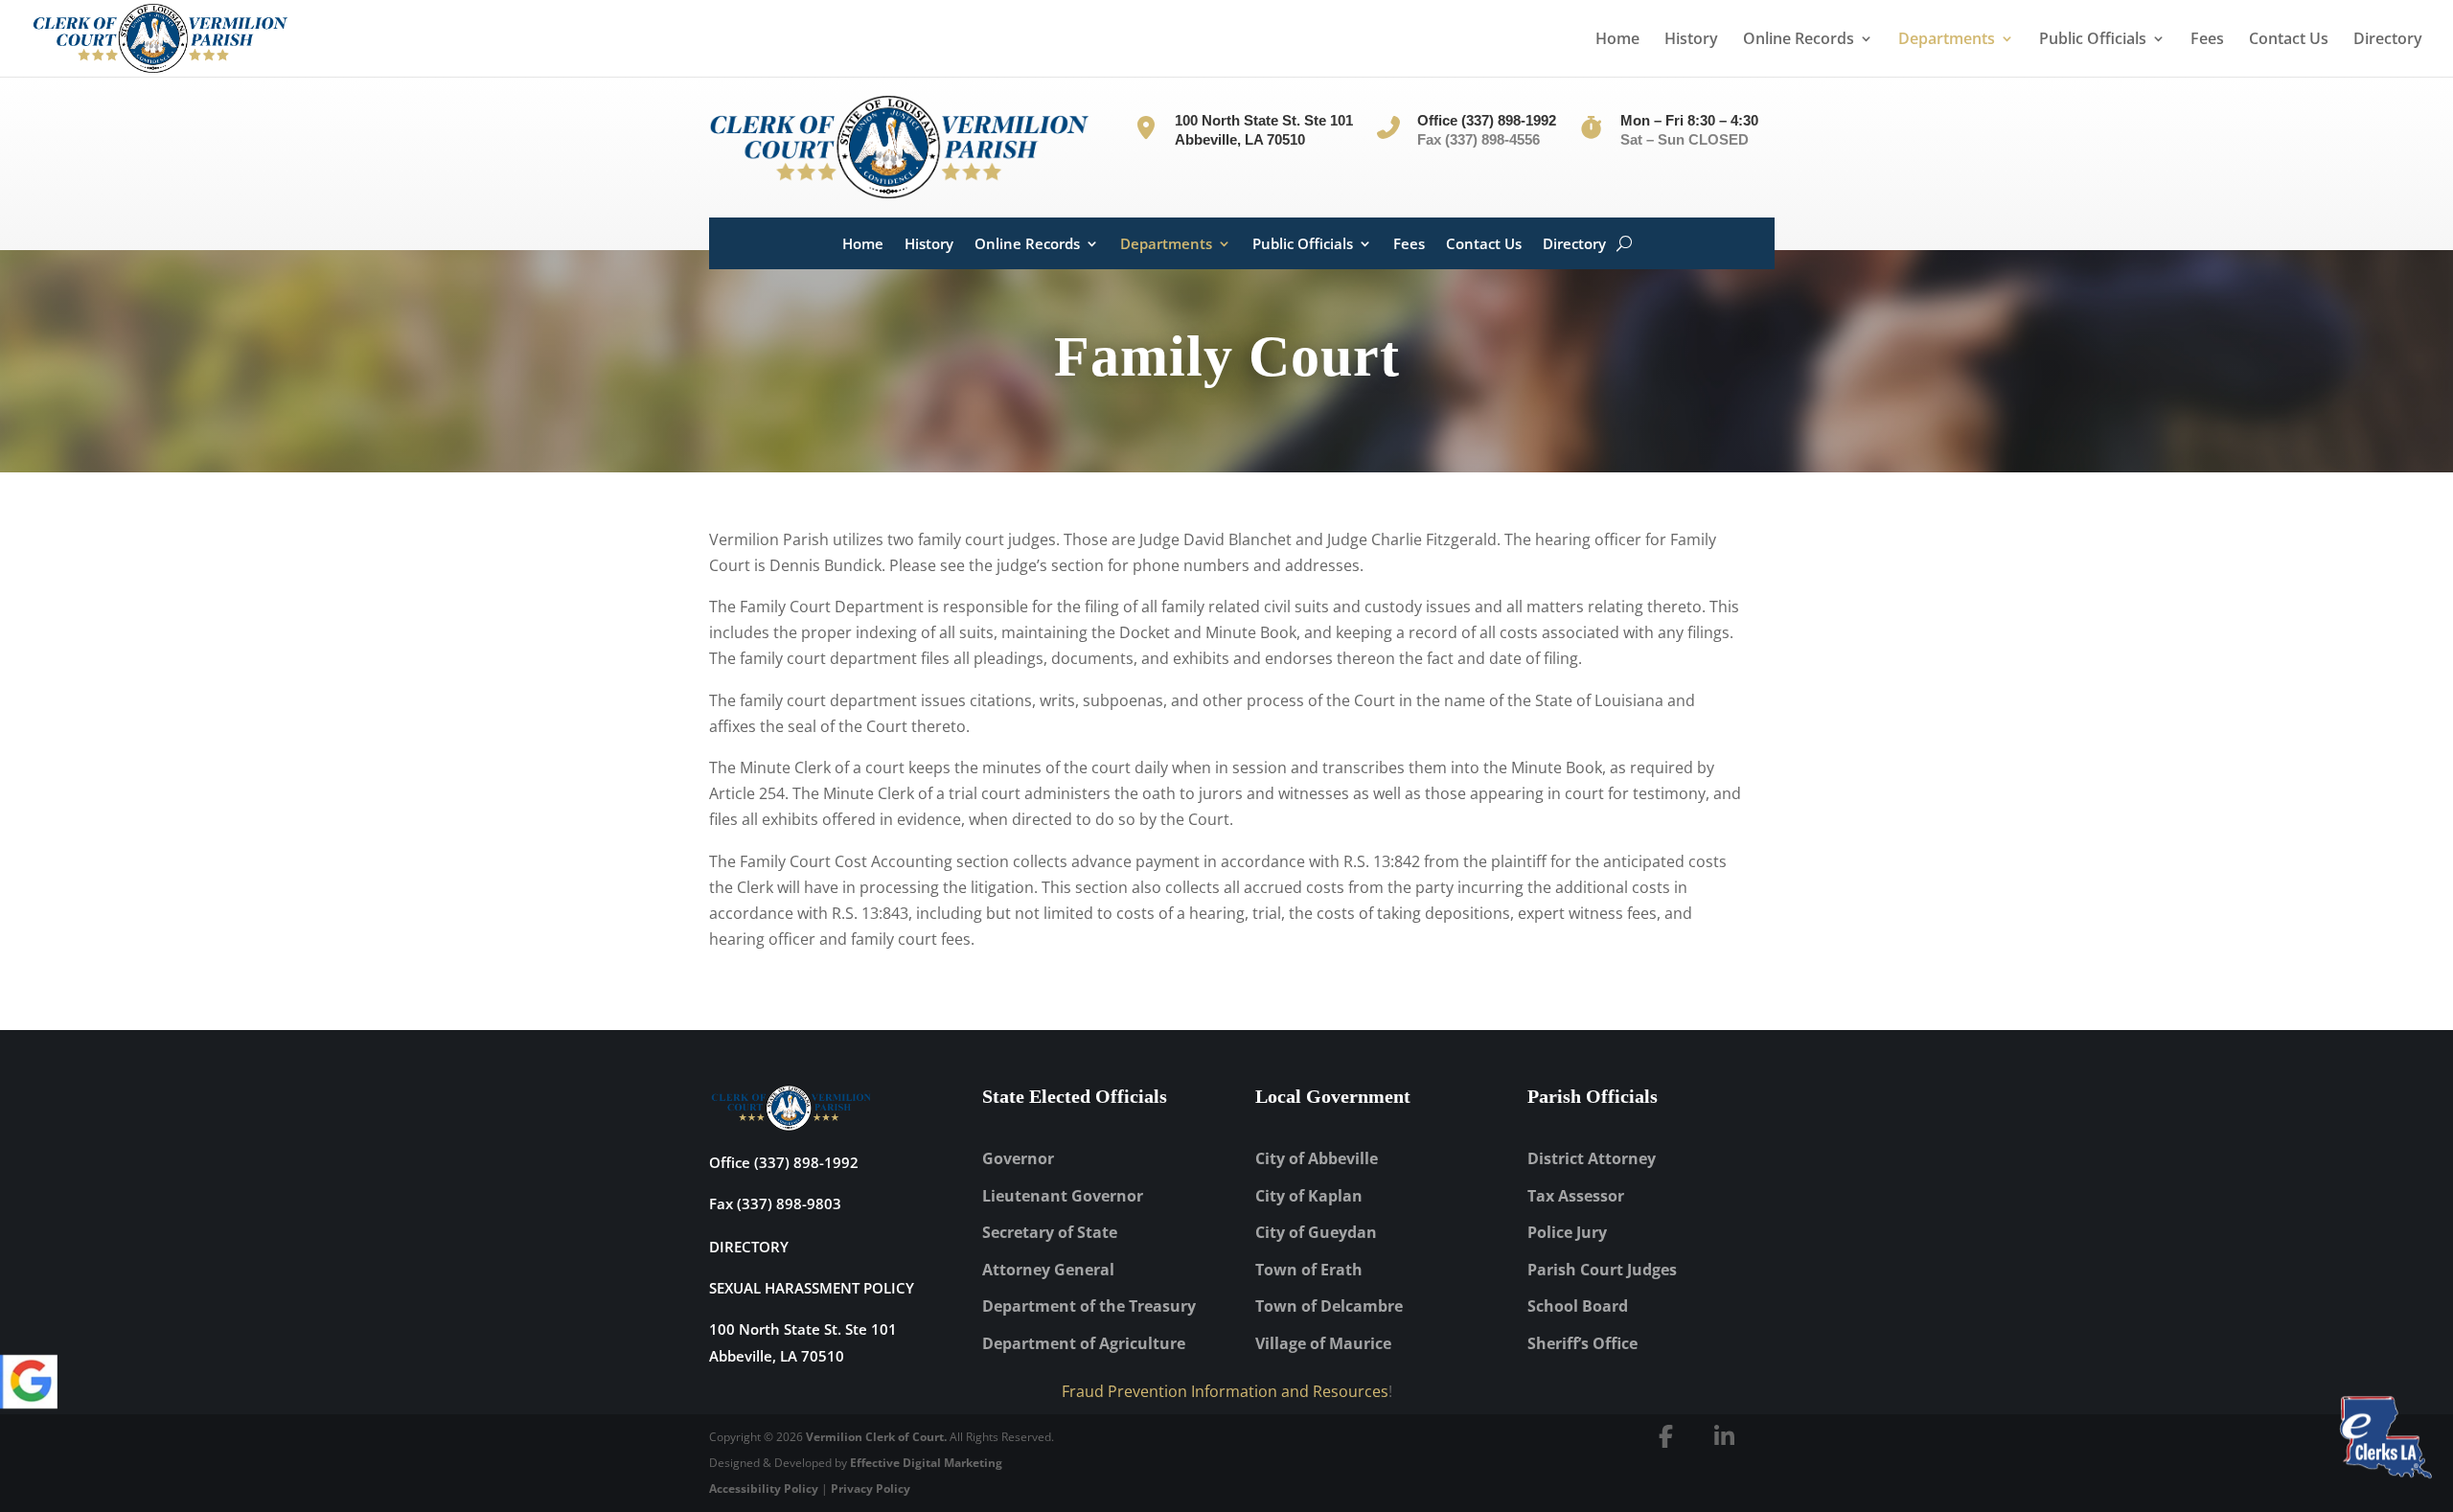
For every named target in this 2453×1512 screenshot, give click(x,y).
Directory (2388, 40)
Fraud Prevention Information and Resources (1225, 1391)
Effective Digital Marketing (926, 1463)
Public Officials (2093, 40)
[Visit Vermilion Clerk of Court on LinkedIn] (1725, 1436)
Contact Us (2289, 40)
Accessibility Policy (764, 1489)
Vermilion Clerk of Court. (876, 1437)
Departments (1947, 40)
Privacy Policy (871, 1489)
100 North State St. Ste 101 (803, 1329)
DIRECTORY (749, 1247)
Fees (2207, 40)
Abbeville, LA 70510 (777, 1356)
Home (1617, 40)
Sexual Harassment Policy (812, 1288)
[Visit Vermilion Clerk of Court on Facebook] (1666, 1436)
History (1691, 40)
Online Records (1799, 40)
